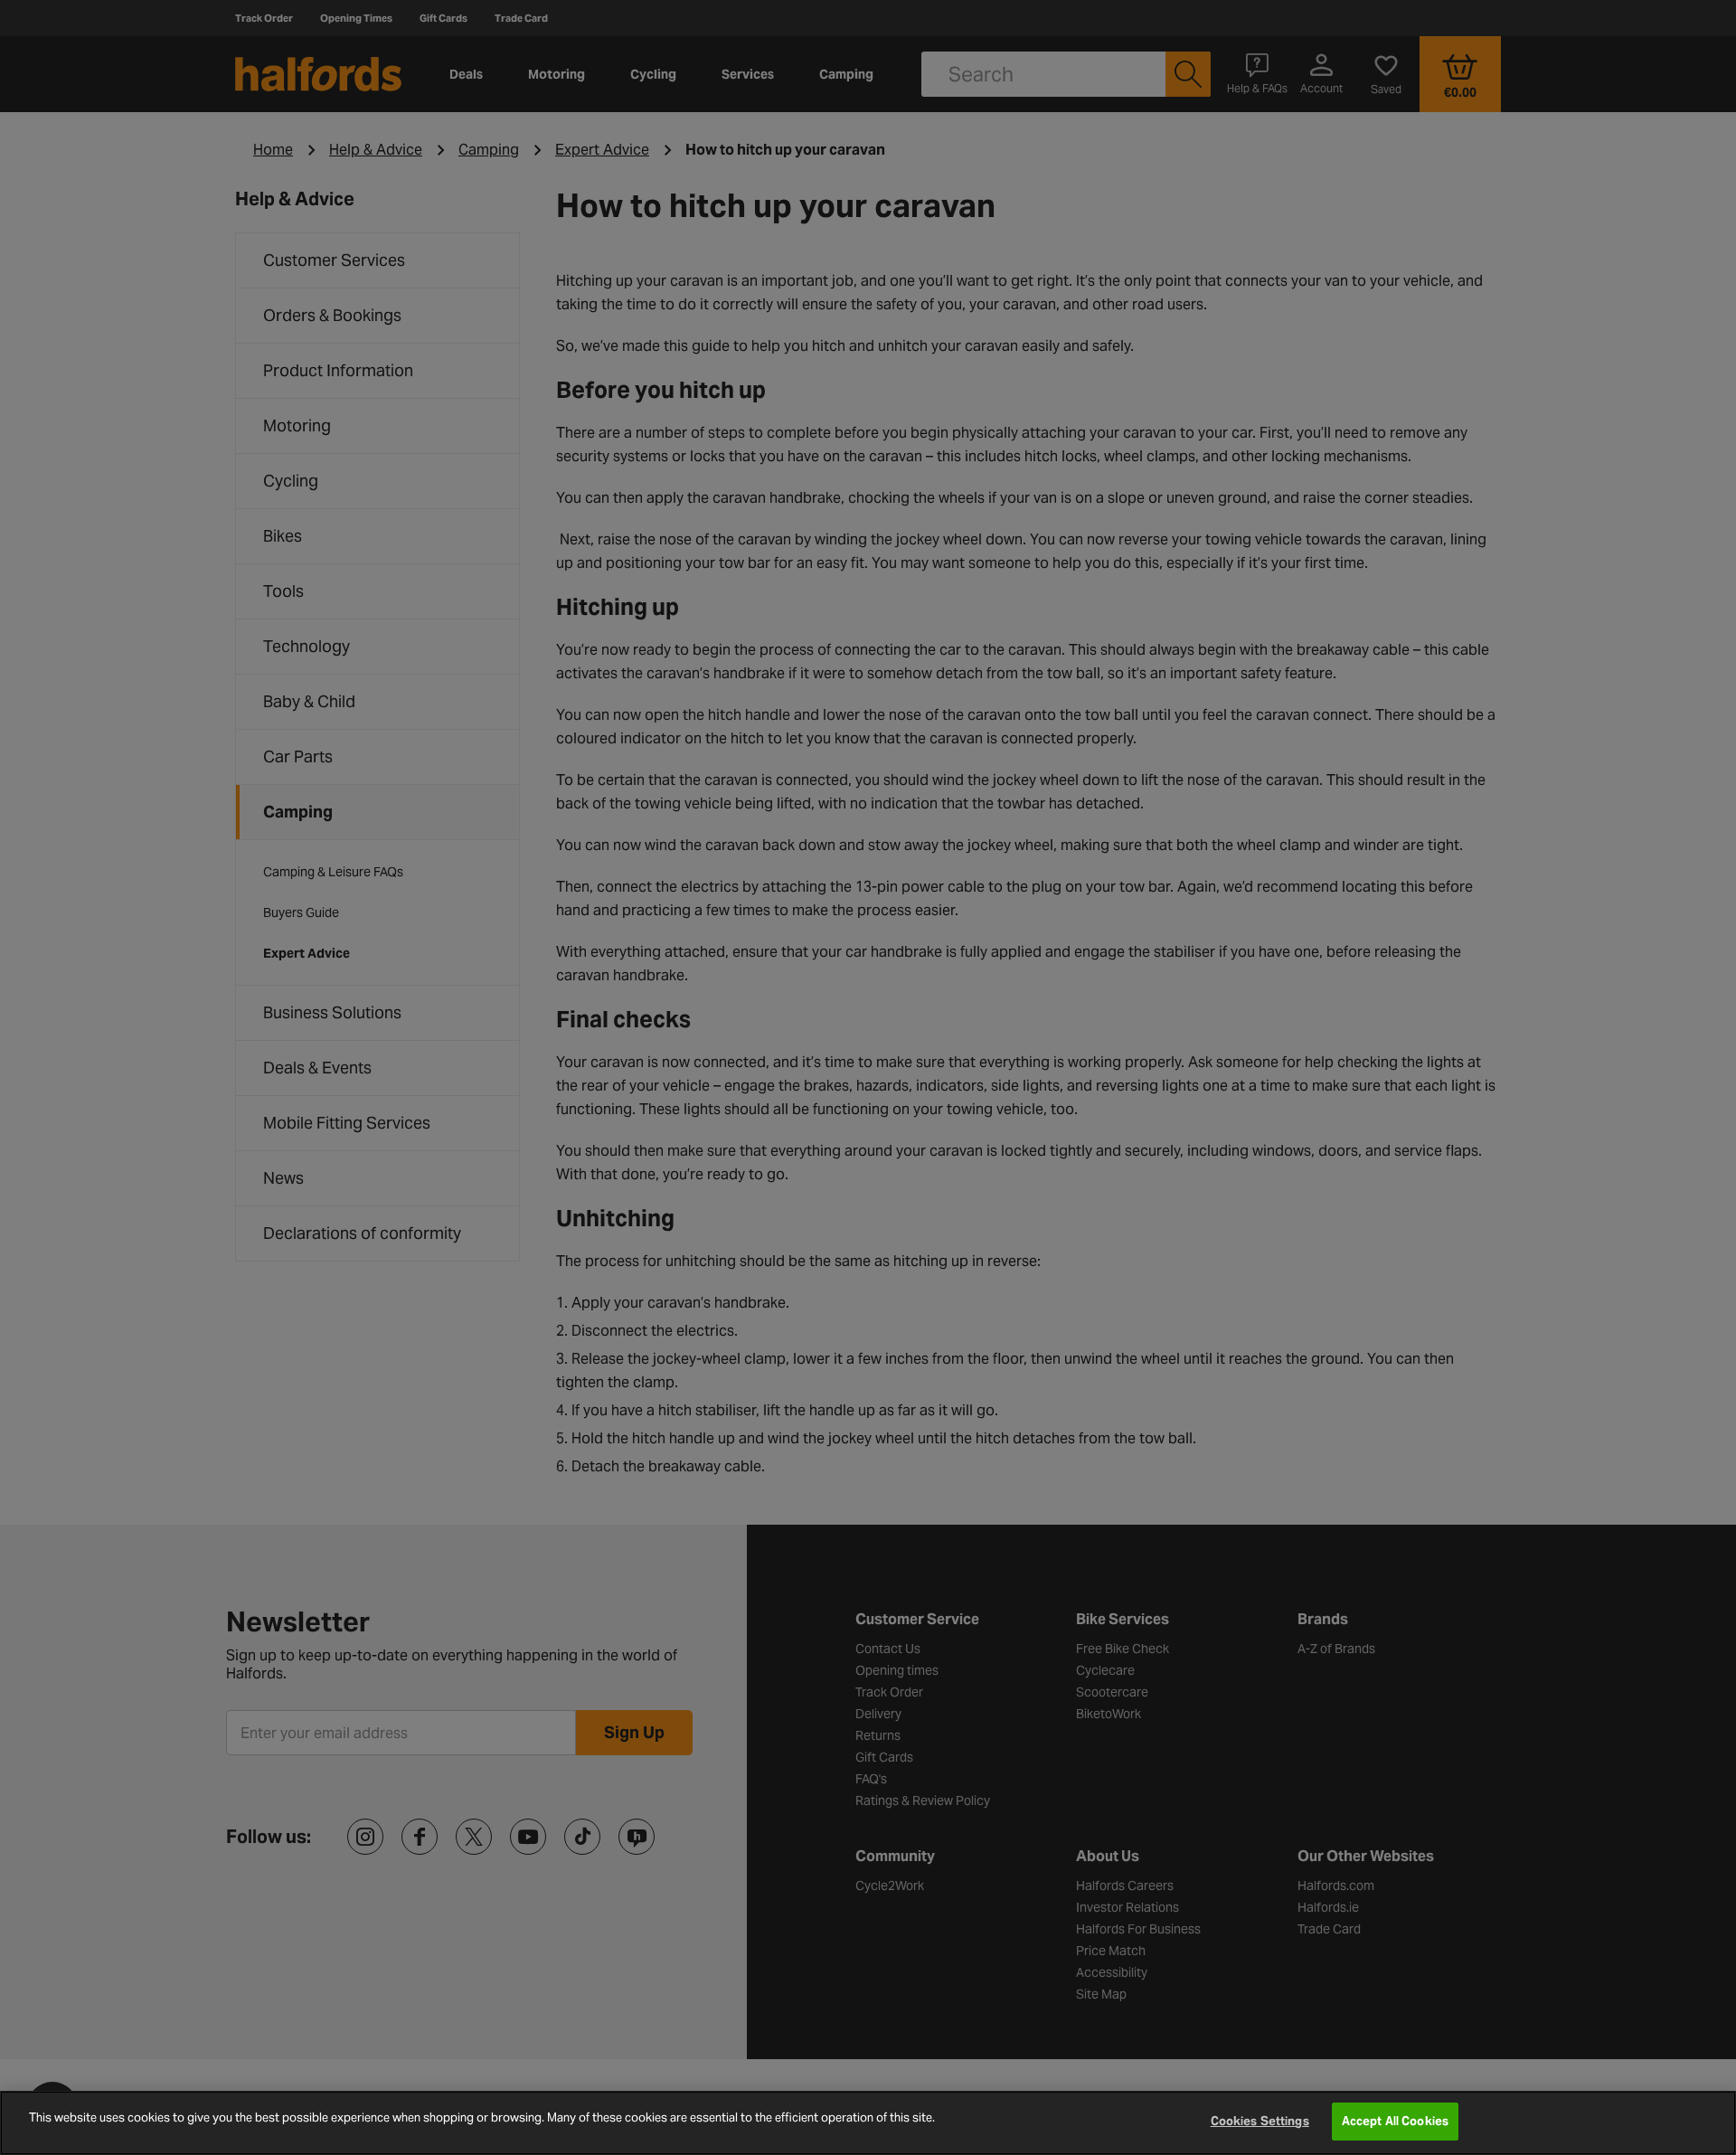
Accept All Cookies (1395, 2121)
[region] (868, 2123)
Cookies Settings (1260, 2121)
